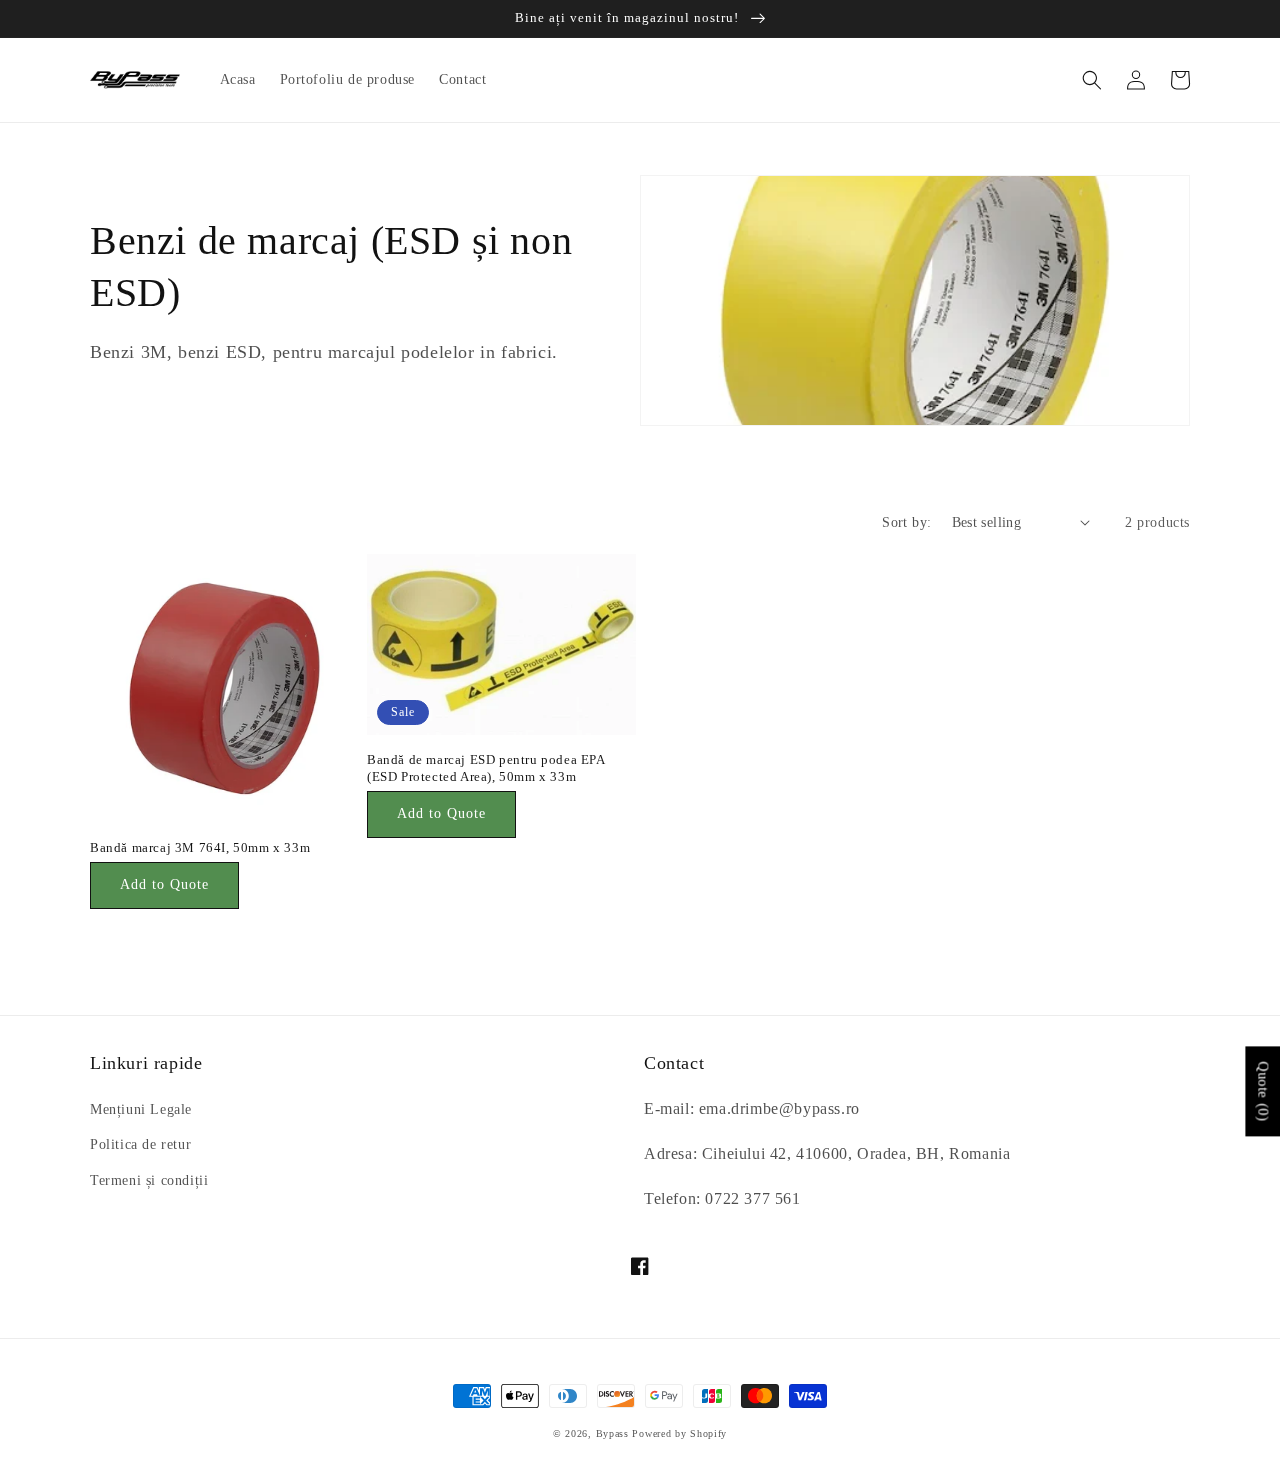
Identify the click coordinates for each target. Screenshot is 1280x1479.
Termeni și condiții (149, 1180)
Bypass (612, 1433)
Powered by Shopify (679, 1433)
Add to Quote (164, 884)
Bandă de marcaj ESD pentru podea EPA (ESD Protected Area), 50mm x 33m (486, 768)
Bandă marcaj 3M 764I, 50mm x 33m (200, 847)
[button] (1092, 80)
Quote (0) (1262, 1091)
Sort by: (906, 522)
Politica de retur (140, 1144)
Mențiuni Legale (141, 1109)
